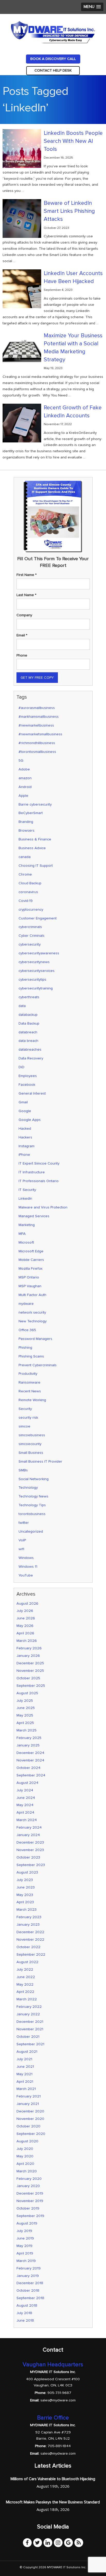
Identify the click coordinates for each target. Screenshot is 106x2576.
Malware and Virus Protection (43, 1207)
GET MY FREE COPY (37, 678)
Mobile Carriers (31, 1260)
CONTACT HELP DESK (53, 70)
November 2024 (30, 1760)
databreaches (30, 1049)
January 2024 (28, 1835)
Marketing (27, 1225)
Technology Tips (32, 1505)
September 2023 (31, 1865)
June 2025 (26, 1708)
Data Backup (29, 1023)
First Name (26, 575)
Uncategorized (31, 1531)
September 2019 (30, 2216)
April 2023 (25, 1902)
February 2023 (29, 1917)
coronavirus (28, 892)
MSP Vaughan (30, 1286)
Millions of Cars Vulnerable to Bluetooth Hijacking (53, 2479)
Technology (28, 1488)
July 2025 (25, 1701)
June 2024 (26, 1798)
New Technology (33, 1321)
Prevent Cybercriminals (38, 1365)
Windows (26, 1558)
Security (25, 1409)
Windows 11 (28, 1567)
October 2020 (28, 2126)
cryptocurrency (31, 910)
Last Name (26, 595)
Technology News (33, 1496)
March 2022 (27, 1999)
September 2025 (31, 1686)
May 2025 (25, 1715)
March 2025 (26, 1730)
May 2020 (25, 2156)
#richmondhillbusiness (37, 743)
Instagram (26, 1146)
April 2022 (25, 1992)
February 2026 (29, 1648)
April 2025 (25, 1723)
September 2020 (31, 2134)
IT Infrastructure (32, 1172)
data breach (28, 1041)
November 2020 (30, 2119)
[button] (92, 7)
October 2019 (28, 2208)
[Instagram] (58, 2543)
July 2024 (25, 1790)
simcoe (24, 1426)
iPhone (24, 1155)
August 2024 (27, 1783)
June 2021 (25, 2067)
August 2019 (27, 2223)
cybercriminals (30, 927)
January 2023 (28, 1925)
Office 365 (27, 1330)
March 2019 (26, 2261)
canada (25, 857)
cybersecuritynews (34, 962)
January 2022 (28, 2014)
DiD (21, 1067)
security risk (28, 1418)
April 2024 (25, 1812)
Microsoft (26, 1242)
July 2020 (25, 2149)
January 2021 (28, 2104)
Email (22, 635)
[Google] (68, 2543)
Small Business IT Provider (40, 1461)
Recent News (30, 1391)
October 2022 (28, 1947)
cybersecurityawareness (39, 953)
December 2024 (30, 1753)
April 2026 (25, 1633)
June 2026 (26, 1618)
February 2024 (29, 1827)
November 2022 (30, 1939)
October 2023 (28, 1857)
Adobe (24, 769)
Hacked (25, 1129)
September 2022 (31, 1954)
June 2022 (26, 1977)
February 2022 (29, 2007)
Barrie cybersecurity (35, 804)
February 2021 (29, 2096)
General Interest (32, 1093)
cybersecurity (30, 944)
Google (25, 1111)
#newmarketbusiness (36, 725)
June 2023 (26, 1887)
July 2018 (24, 2313)
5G (21, 760)
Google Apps (30, 1120)
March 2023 (26, 1910)
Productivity (28, 1374)
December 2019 (30, 2193)
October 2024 (28, 1768)
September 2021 (30, 2044)
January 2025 (28, 1745)
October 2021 (28, 2037)
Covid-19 (26, 901)
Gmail (23, 1102)
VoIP (22, 1540)
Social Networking (34, 1479)
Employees (28, 1076)
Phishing (25, 1348)
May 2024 (25, 1805)
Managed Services (34, 1216)
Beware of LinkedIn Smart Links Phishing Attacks (69, 211)
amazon (25, 778)
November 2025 (30, 1671)
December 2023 (30, 1842)
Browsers (26, 830)
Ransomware (29, 1382)
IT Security (27, 1190)
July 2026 (25, 1611)
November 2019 (30, 2201)
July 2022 (25, 1969)
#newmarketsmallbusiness (40, 734)
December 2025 (30, 1663)
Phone (22, 655)
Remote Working (32, 1400)
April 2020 (25, 2164)
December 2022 (30, 1932)
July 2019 (24, 2231)
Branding (26, 822)
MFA (22, 1234)
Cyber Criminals (32, 936)
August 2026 (27, 1603)
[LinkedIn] (48, 2543)
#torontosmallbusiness (37, 752)
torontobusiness (32, 1514)
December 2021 (30, 2022)
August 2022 (27, 1962)
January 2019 (28, 2276)
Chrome (25, 874)
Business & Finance (35, 839)
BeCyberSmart (31, 813)
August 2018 (27, 2305)
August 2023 (27, 1872)
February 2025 (29, 1738)
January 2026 (28, 1656)
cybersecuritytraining (36, 988)
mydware (26, 1304)
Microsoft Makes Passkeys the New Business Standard (53, 2502)
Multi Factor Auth (32, 1295)
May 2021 (24, 2074)
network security (32, 1312)
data (22, 1006)
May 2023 (25, 1895)
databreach (28, 1032)
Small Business (31, 1453)
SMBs (23, 1470)
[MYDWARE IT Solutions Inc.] (53, 32)
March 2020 (27, 2171)
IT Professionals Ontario (39, 1181)
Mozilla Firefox (30, 1269)
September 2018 (30, 2298)
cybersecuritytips (32, 979)
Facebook (27, 1085)
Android (25, 787)
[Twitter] (38, 2543)
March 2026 (27, 1641)
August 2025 (27, 1693)
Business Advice (32, 848)
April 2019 (25, 2253)
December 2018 (30, 2283)
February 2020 (29, 2179)
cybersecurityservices (37, 971)
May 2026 (25, 1626)
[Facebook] (27, 2543)
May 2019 (24, 2246)
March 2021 (26, 2089)
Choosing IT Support (36, 866)
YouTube (26, 1575)
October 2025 (28, 1678)
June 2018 (25, 2320)
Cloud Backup (30, 883)
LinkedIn (25, 1199)
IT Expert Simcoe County (39, 1163)
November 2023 (30, 1850)
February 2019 (29, 2268)
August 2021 (27, 2052)
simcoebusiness (32, 1435)
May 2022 (25, 1984)
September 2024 (31, 1775)
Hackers (25, 1137)
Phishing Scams (31, 1356)
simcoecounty (30, 1444)
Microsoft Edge (31, 1251)
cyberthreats (29, 997)
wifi (21, 1549)
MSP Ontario (29, 1277)
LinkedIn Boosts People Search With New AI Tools (73, 141)
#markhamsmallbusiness (39, 717)
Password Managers (35, 1339)
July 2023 (25, 1880)
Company (24, 615)
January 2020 (28, 2186)
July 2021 (24, 2059)
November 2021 (30, 2029)
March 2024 (27, 1820)
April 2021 (25, 2082)
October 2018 (28, 2290)
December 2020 (30, 2111)
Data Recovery (31, 1058)
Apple (23, 796)
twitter (24, 1523)
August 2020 (27, 2141)
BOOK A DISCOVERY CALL (53, 59)
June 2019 (25, 2238)
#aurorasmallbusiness (37, 708)
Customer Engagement (38, 918)
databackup (28, 1015)
